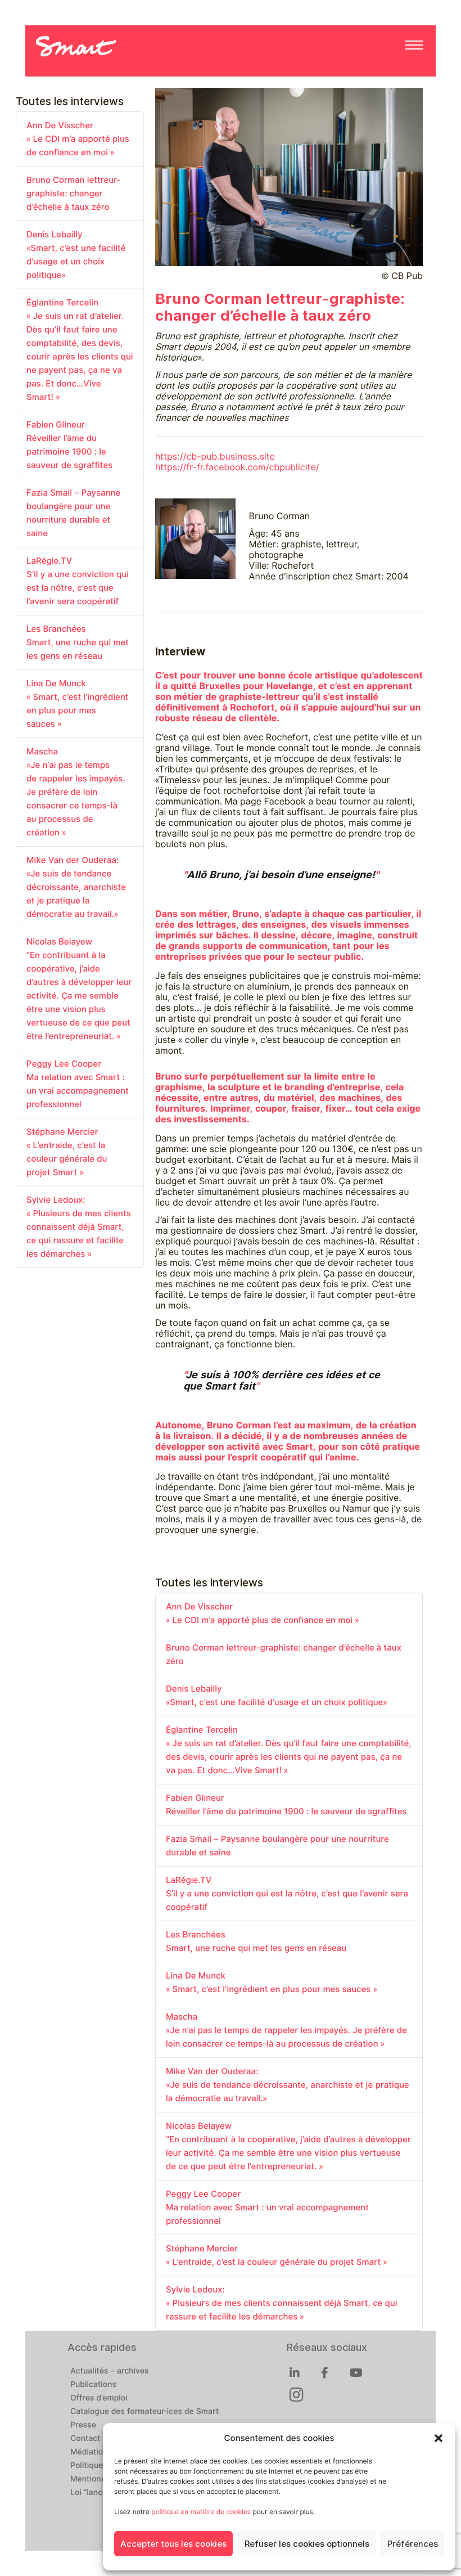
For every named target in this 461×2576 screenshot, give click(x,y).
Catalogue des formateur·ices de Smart (144, 2412)
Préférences (413, 2544)
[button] (439, 2438)
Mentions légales (102, 2479)
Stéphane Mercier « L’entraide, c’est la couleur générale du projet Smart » (67, 1152)
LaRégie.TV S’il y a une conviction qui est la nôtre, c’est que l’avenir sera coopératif (78, 581)
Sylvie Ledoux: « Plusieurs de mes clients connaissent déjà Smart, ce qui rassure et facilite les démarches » (79, 1227)
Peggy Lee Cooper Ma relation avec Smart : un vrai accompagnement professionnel (78, 1084)
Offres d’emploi (99, 2398)
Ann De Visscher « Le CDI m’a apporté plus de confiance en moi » (78, 139)
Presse (83, 2425)
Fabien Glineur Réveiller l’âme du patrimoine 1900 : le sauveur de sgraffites (69, 445)
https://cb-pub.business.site (215, 457)
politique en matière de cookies (201, 2512)
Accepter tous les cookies (173, 2544)
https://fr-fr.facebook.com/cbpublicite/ (237, 467)
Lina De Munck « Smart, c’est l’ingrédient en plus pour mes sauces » (78, 704)
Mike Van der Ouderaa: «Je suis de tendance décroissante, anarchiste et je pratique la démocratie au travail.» (76, 887)
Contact (85, 2439)
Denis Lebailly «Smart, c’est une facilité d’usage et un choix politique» (76, 255)
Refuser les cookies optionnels (307, 2544)
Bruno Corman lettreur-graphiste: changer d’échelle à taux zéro (74, 194)
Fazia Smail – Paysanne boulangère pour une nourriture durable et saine (73, 513)
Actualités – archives (110, 2371)
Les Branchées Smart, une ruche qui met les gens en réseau (78, 642)
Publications (93, 2385)
